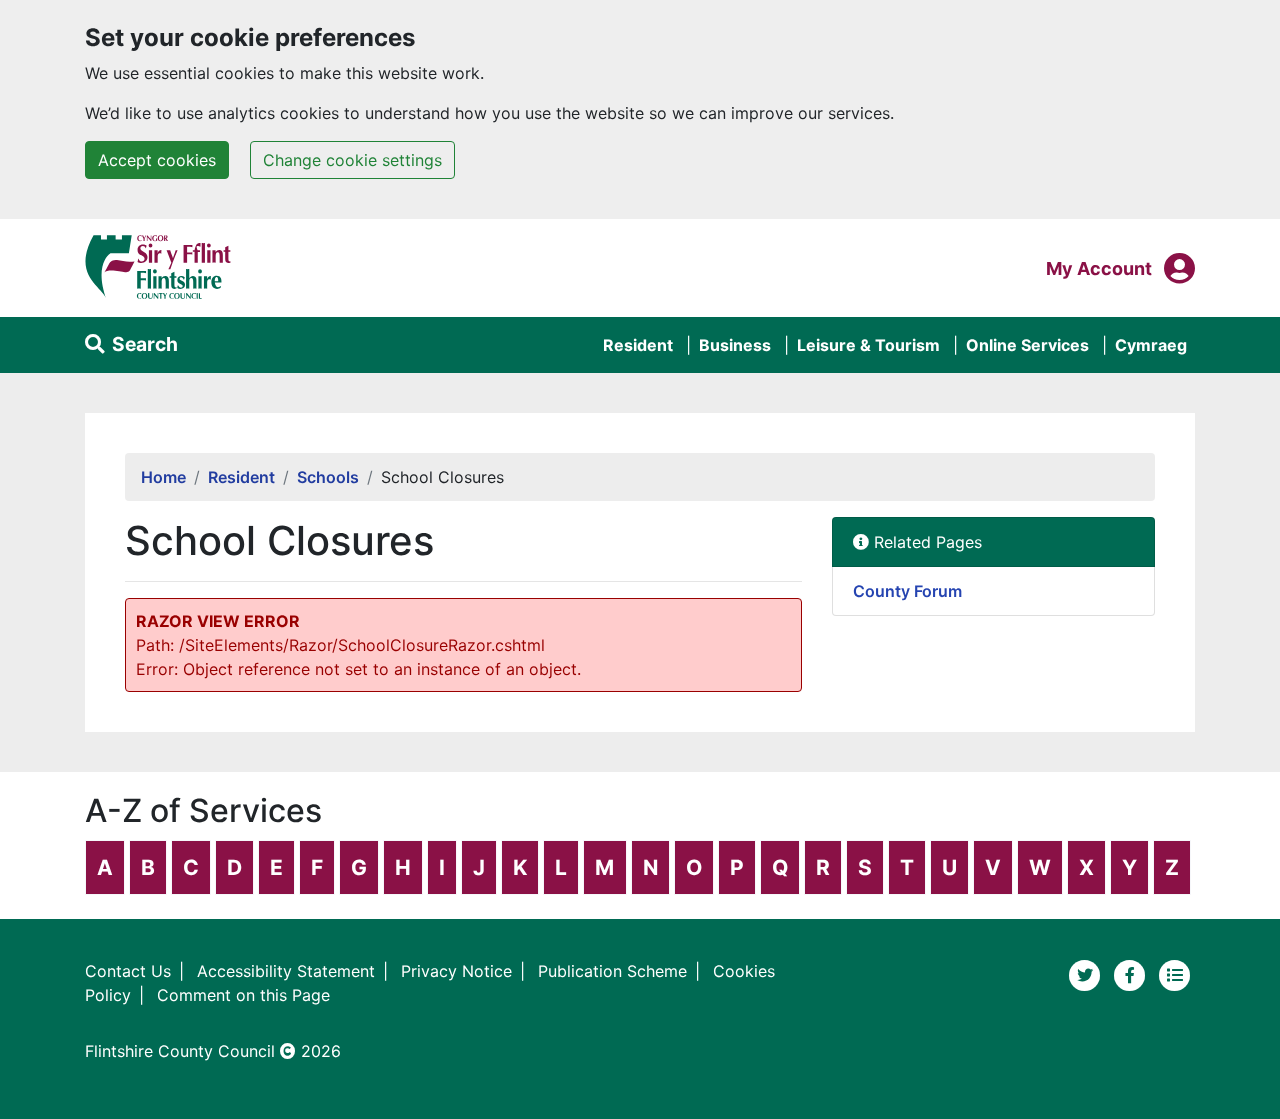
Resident (638, 345)
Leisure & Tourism (868, 345)
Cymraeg (1151, 345)
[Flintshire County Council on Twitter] (1087, 974)
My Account (1099, 268)
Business (735, 345)
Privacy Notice (456, 971)
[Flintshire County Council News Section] (1175, 974)
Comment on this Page (243, 995)
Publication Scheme (612, 971)
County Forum (907, 591)
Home (163, 477)
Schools (328, 477)
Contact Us (128, 971)
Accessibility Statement (286, 971)
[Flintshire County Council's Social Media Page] (1132, 974)
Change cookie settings (352, 160)
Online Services (1027, 345)
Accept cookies (157, 160)
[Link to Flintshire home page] (158, 266)
